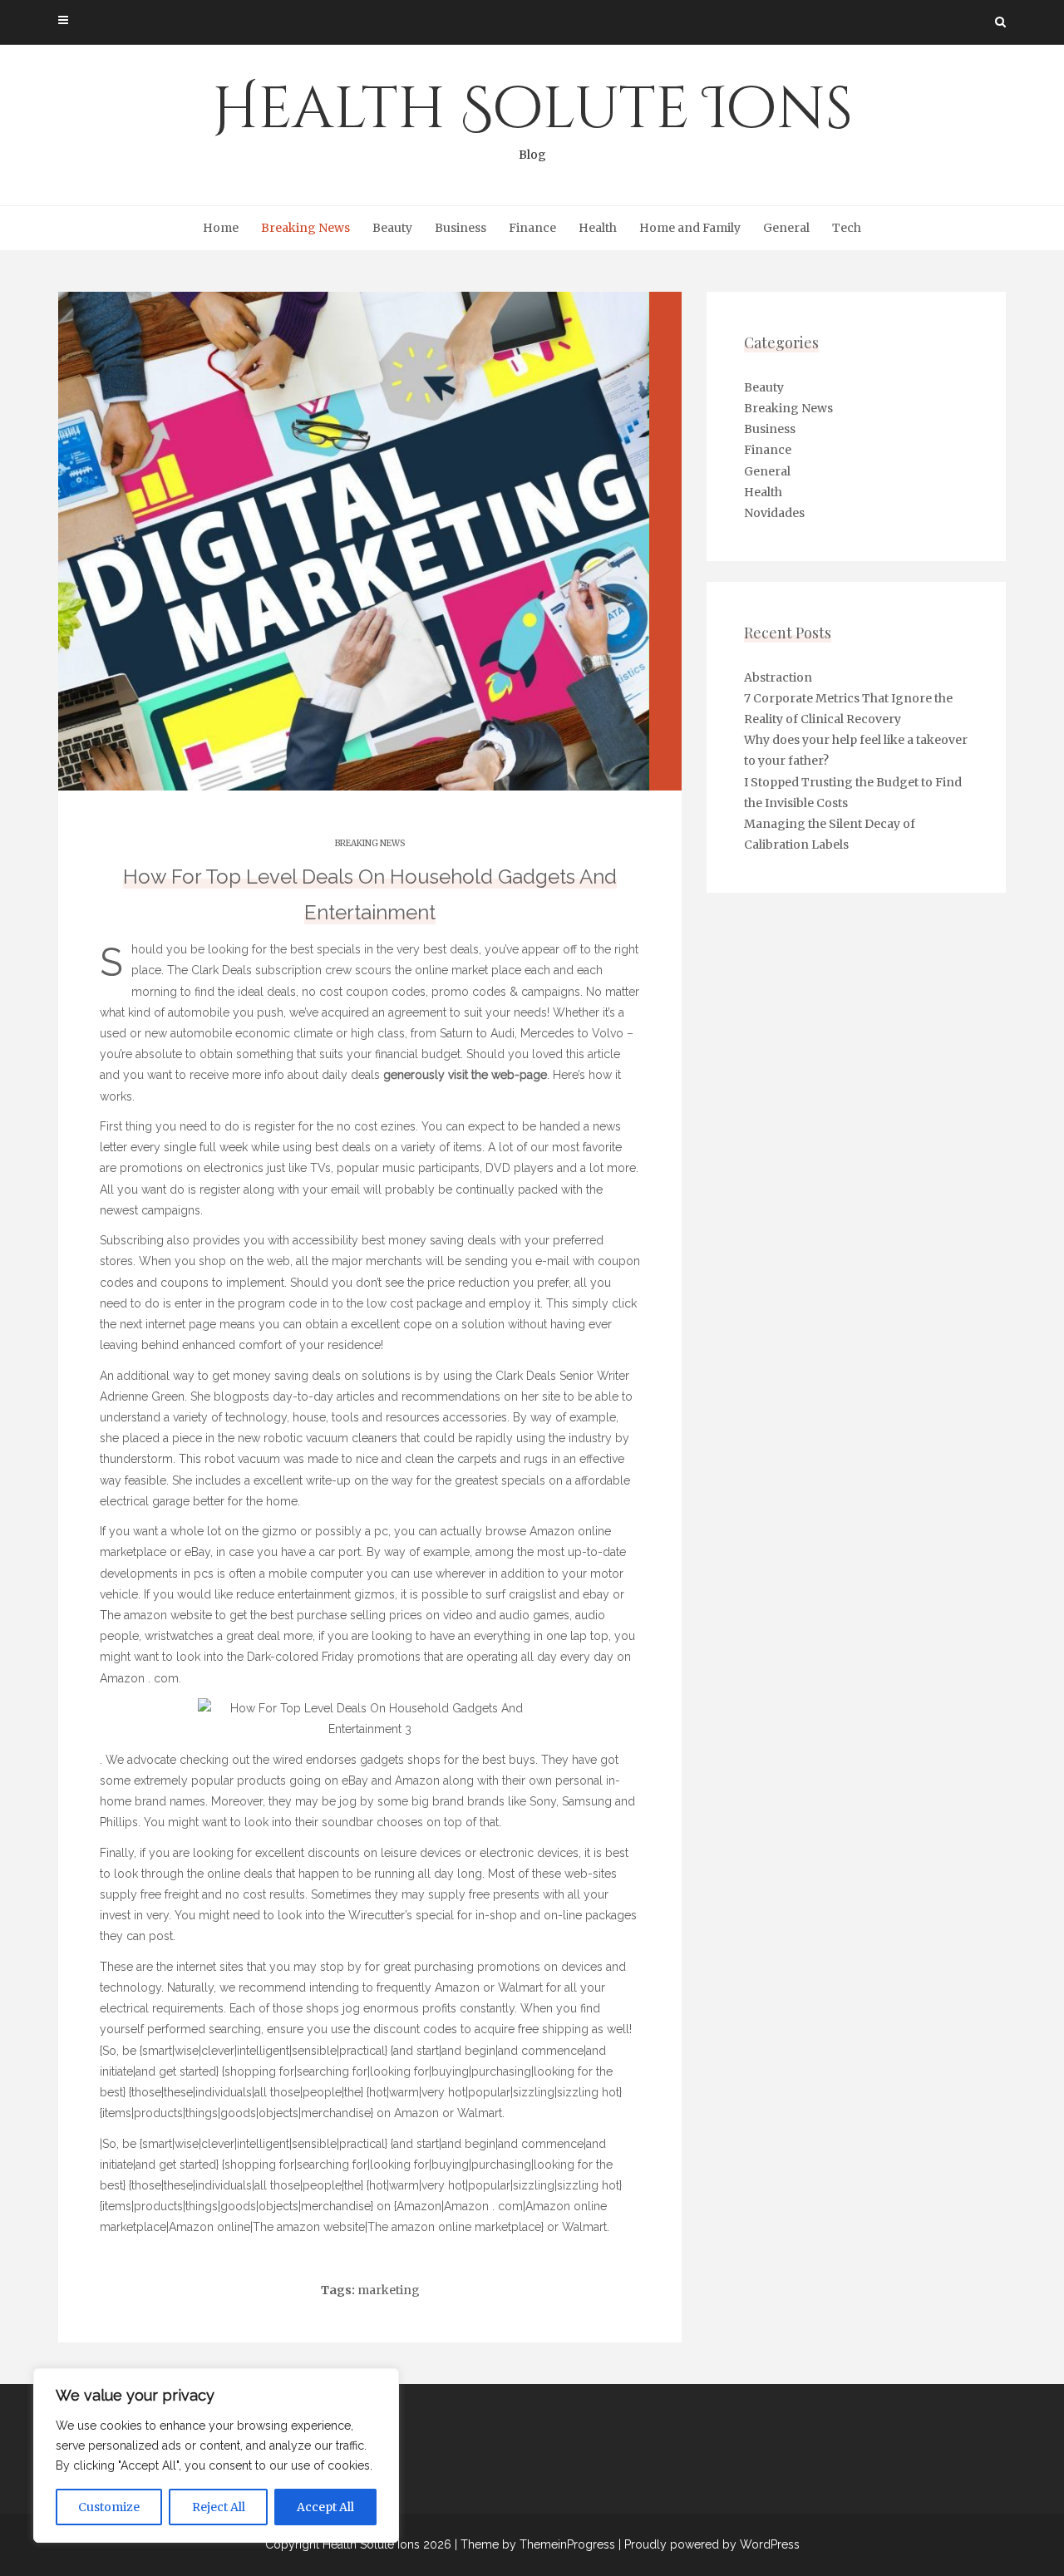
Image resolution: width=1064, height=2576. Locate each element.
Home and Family (690, 228)
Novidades (774, 513)
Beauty (392, 228)
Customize (109, 2507)
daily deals (351, 1075)
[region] (216, 2455)
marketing (389, 2290)
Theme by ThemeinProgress (538, 2544)
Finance (532, 228)
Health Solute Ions (532, 116)
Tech (847, 228)
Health (598, 228)
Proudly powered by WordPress (712, 2544)
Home (221, 228)
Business (461, 228)
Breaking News (305, 228)
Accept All (325, 2507)
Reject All (219, 2507)
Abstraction (778, 677)
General (786, 228)
